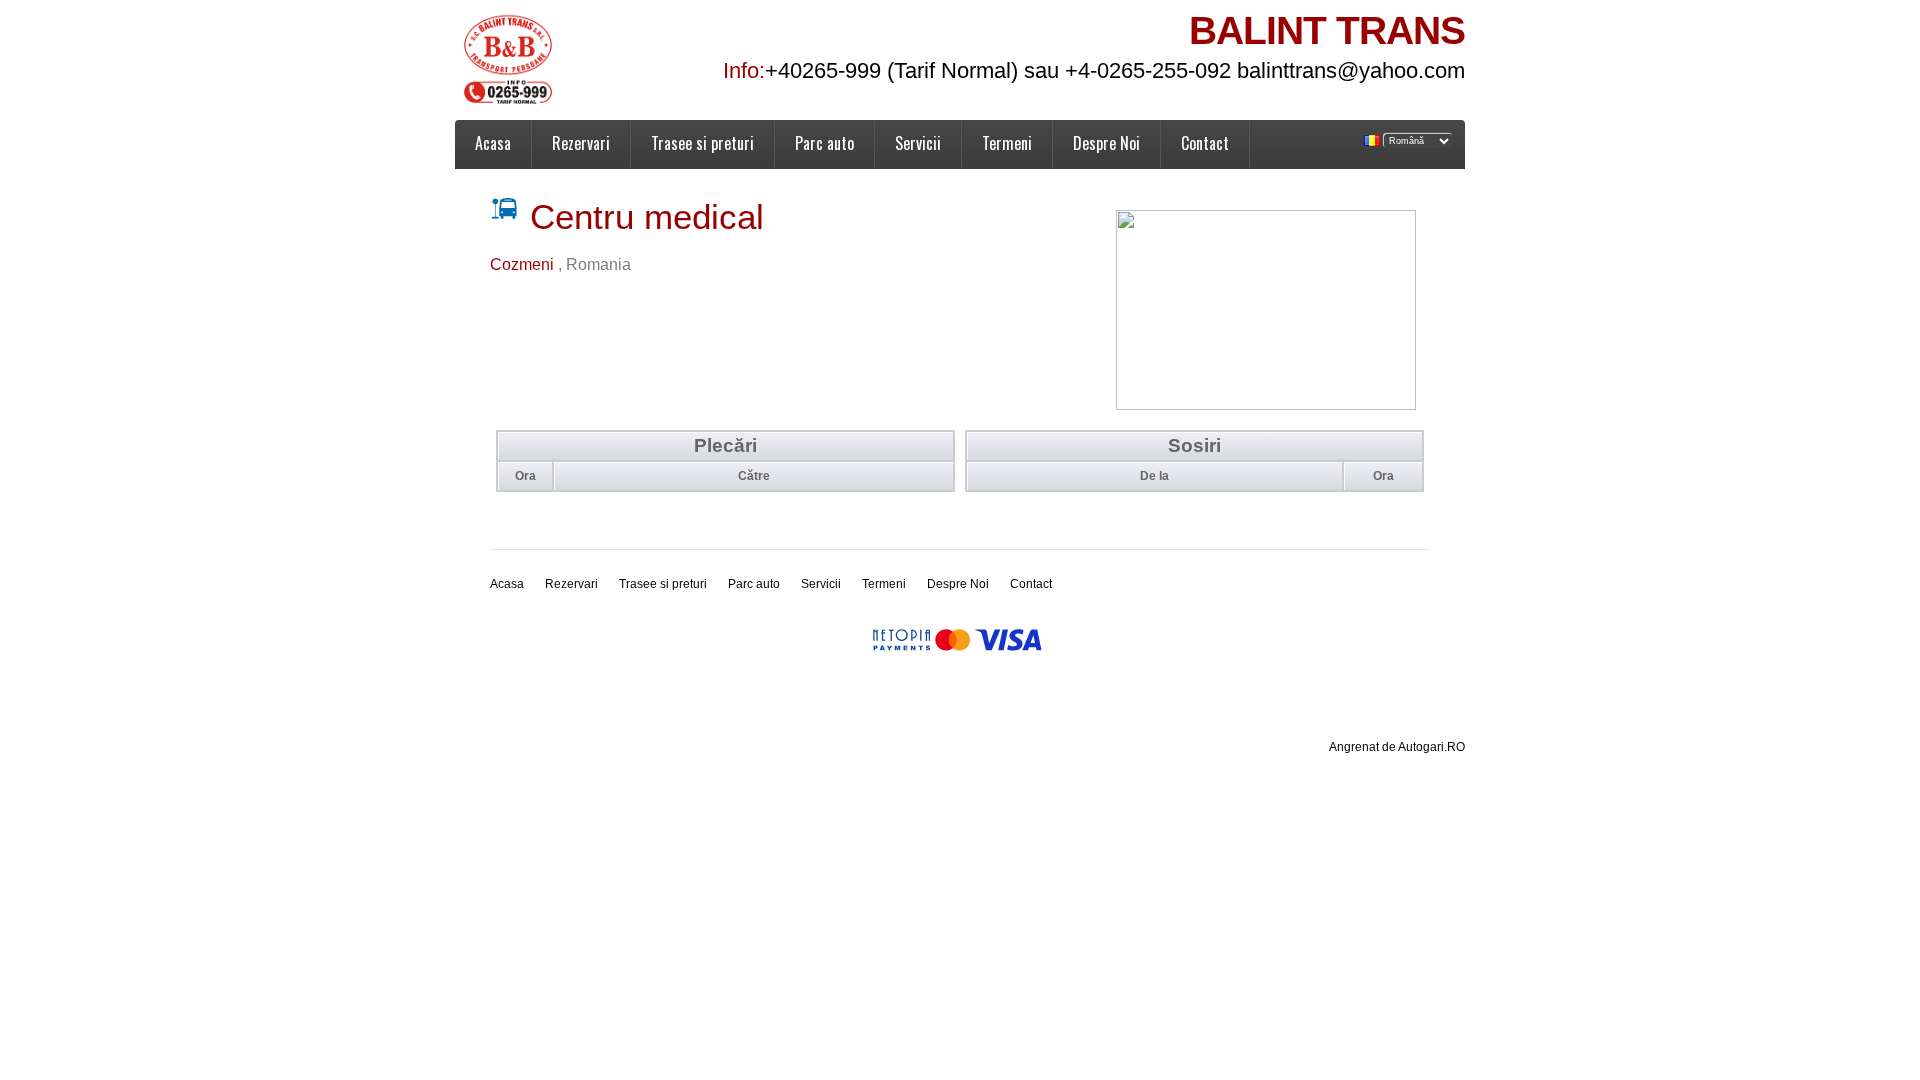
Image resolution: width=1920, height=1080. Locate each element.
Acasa (493, 143)
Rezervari (581, 143)
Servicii (918, 143)
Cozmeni (524, 264)
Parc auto (824, 143)
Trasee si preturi (702, 143)
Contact (1205, 143)
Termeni (1007, 143)
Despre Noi (1106, 143)
